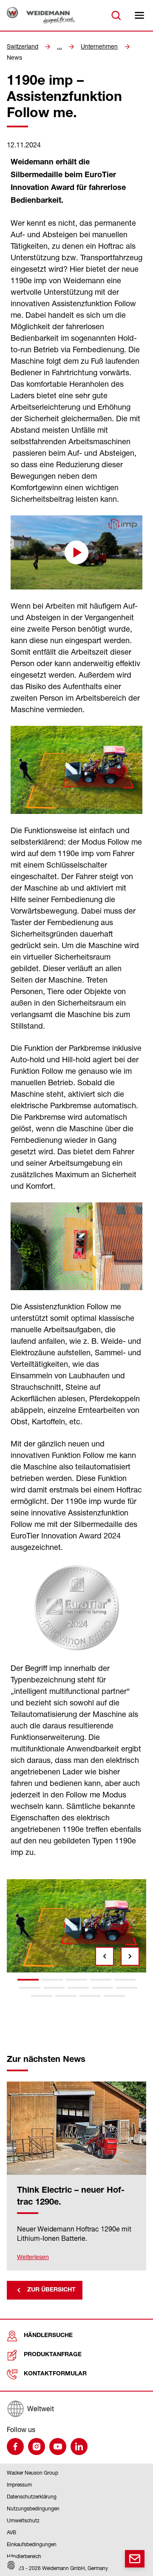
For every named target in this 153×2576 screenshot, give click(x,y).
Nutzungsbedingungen (33, 2508)
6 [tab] (30, 1988)
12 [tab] (66, 1996)
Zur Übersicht (51, 2290)
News (14, 57)
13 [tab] (90, 1996)
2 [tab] (52, 1980)
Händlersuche (48, 2336)
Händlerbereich (24, 2556)
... (59, 46)
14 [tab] (114, 1996)
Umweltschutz (23, 2520)
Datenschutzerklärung (32, 2497)
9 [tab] (102, 1988)
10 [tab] (127, 1988)
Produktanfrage (53, 2355)
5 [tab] (125, 1980)
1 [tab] (28, 1980)
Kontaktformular (55, 2374)
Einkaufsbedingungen (32, 2544)
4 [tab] (101, 1980)
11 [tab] (42, 1996)
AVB (11, 2532)
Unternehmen (99, 46)
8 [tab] (78, 1988)
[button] (76, 552)
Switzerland (23, 46)
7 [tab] (54, 1988)
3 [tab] (76, 1980)
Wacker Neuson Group (33, 2473)
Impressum (19, 2485)
